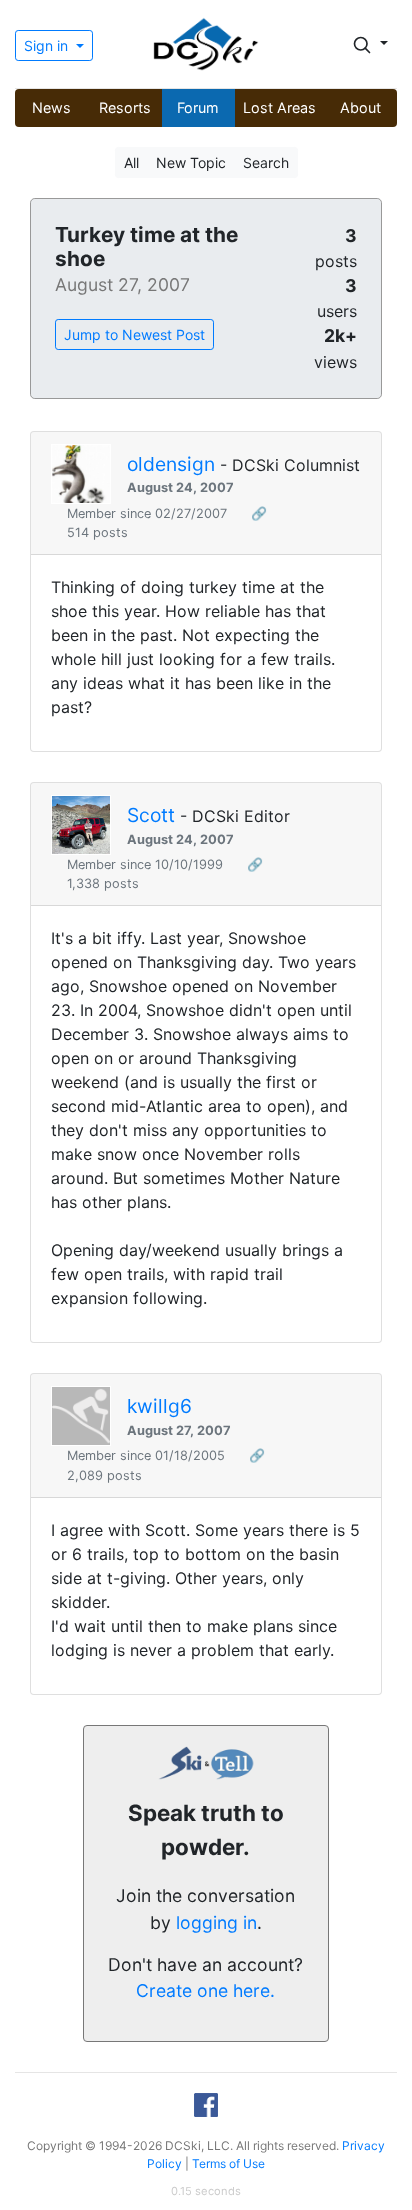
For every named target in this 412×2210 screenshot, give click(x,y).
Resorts (125, 107)
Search (266, 162)
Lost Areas (279, 107)
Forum (198, 107)
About (360, 107)
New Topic (191, 162)
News (51, 107)
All (131, 162)
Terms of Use (228, 2163)
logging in (216, 1922)
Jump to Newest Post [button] (134, 334)
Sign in (48, 45)
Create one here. (205, 1990)
